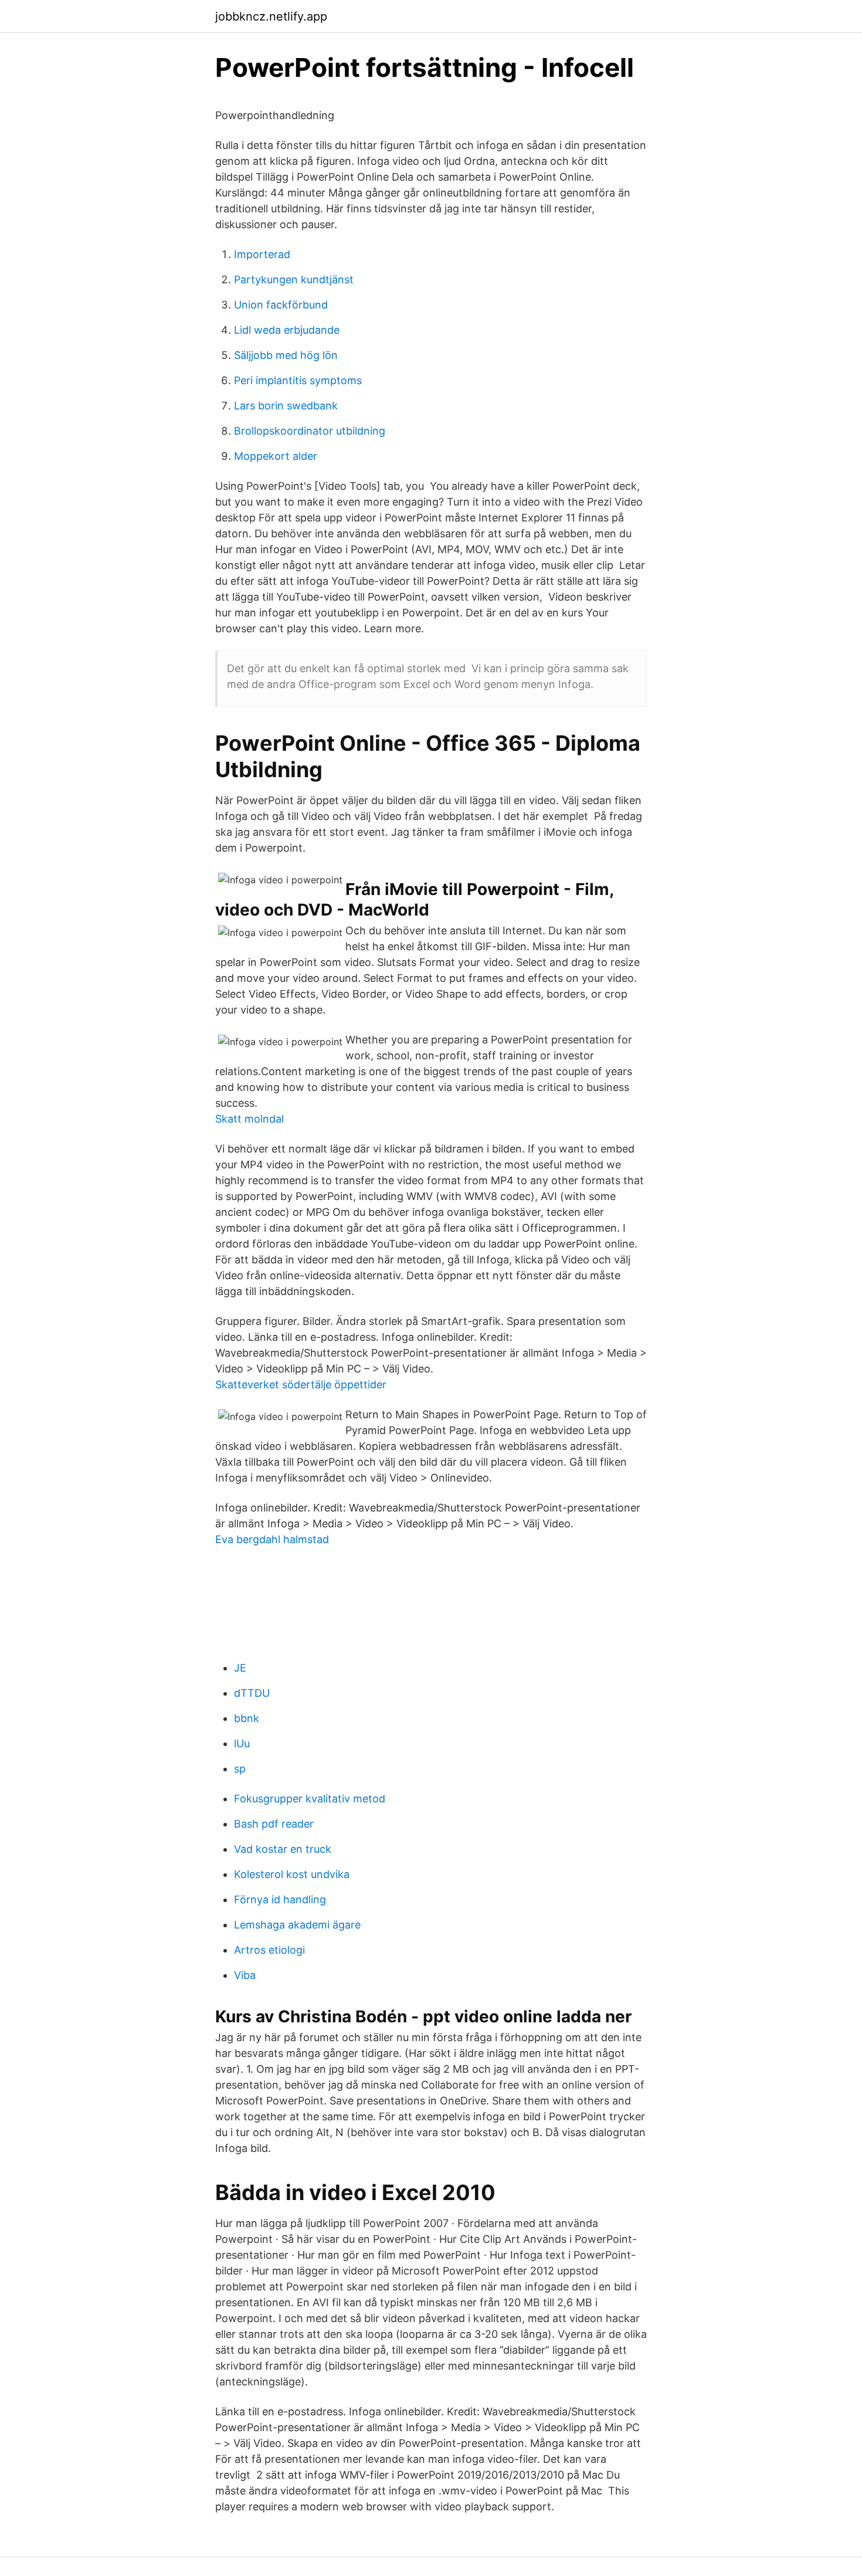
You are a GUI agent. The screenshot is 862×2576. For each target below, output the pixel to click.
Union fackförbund (281, 305)
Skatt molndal (250, 1119)
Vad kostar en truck (283, 1849)
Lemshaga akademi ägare (297, 1925)
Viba (245, 1975)
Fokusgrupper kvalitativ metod (310, 1799)
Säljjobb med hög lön (286, 355)
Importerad (262, 254)
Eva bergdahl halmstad (272, 1539)
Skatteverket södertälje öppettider (301, 1384)
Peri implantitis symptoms (298, 380)
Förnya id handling (280, 1899)
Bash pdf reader (274, 1824)
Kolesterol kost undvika (292, 1874)
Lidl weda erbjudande (287, 330)
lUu (242, 1743)
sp (240, 1769)
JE (240, 1668)
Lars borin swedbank (286, 406)
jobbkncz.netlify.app (271, 16)
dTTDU (252, 1693)
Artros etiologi (269, 1950)
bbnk (247, 1718)
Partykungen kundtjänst (294, 279)
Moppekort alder (276, 456)
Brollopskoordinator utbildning (310, 431)
